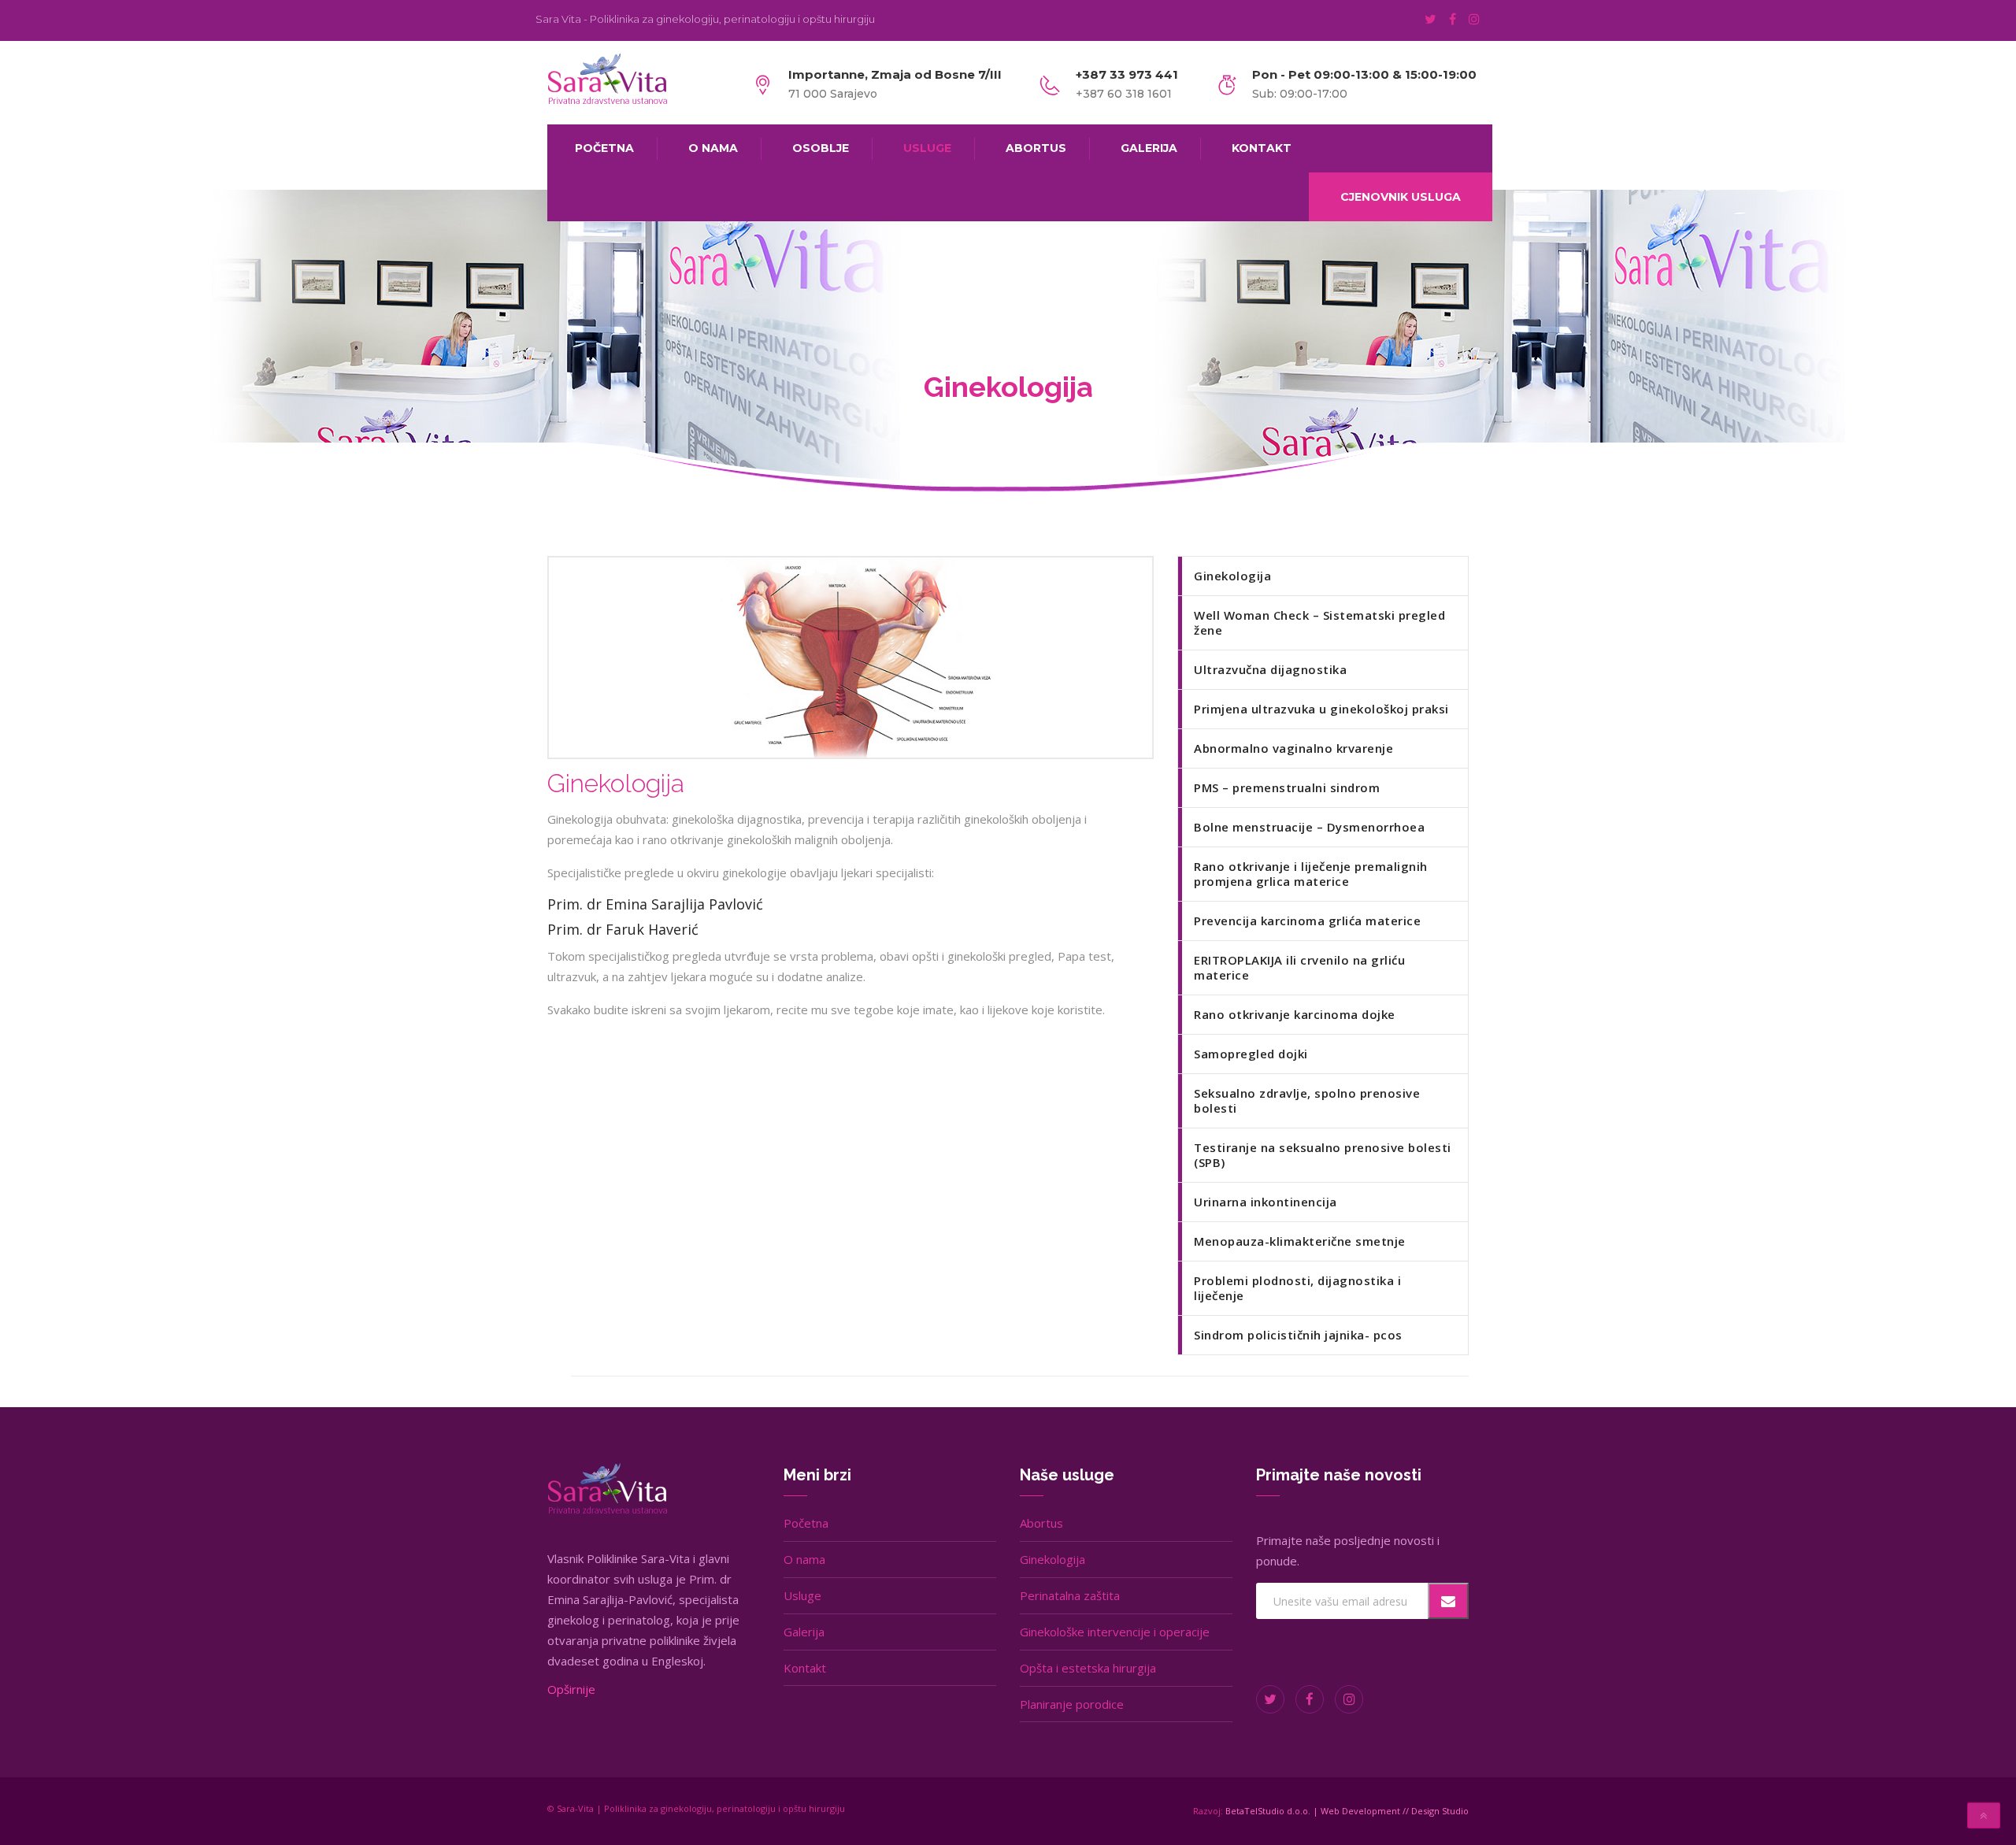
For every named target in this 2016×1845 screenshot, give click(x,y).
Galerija (804, 1632)
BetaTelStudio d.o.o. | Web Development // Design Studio (1347, 1811)
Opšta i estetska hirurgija (1088, 1668)
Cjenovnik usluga (1401, 197)
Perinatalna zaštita (1070, 1595)
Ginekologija (1052, 1559)
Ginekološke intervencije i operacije (1115, 1632)
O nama (804, 1559)
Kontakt (805, 1668)
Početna (806, 1523)
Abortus (1041, 1523)
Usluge (802, 1595)
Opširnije (571, 1689)
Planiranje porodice (1072, 1704)
